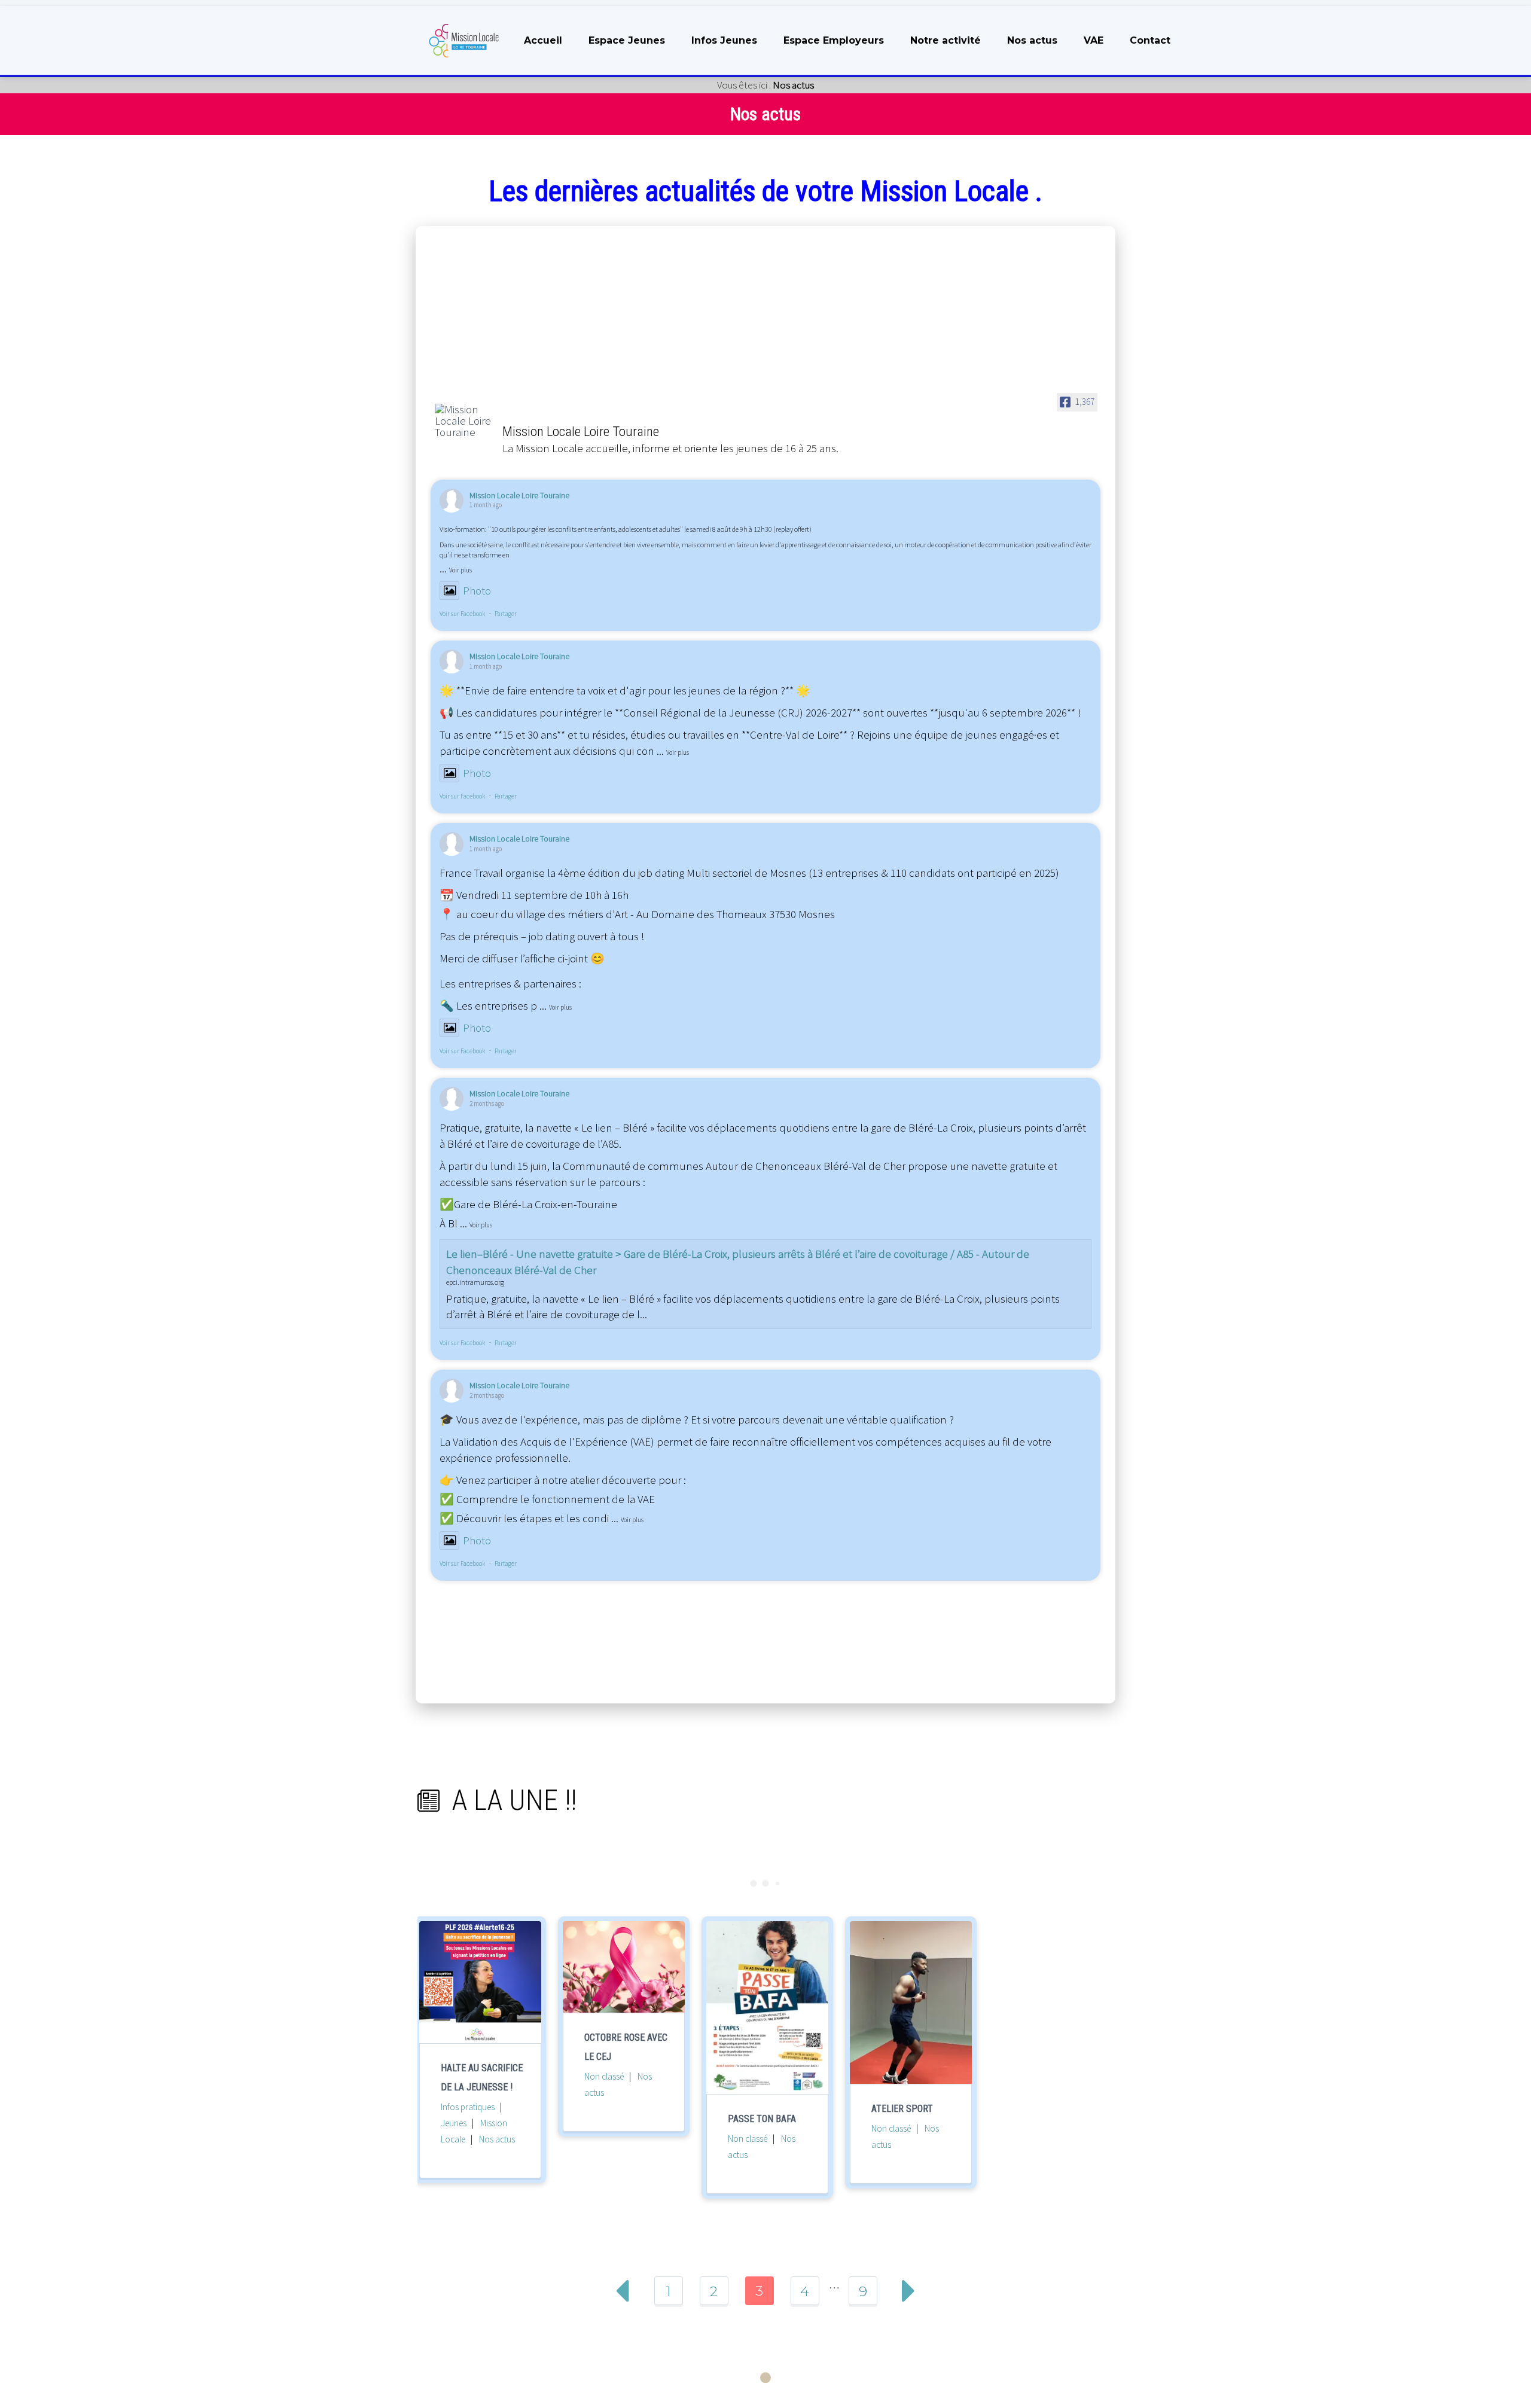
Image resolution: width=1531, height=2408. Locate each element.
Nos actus (1032, 40)
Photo (477, 590)
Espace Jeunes (627, 40)
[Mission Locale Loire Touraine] (463, 421)
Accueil (543, 40)
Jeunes (454, 2123)
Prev (623, 2291)
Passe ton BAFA (762, 2119)
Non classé (604, 2076)
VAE (1094, 40)
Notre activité (946, 40)
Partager (506, 614)
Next (908, 2291)
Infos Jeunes (724, 40)
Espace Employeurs (834, 40)
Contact (1150, 40)
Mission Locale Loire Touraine (519, 495)
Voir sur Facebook (462, 614)
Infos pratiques (468, 2107)
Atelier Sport (902, 2109)
